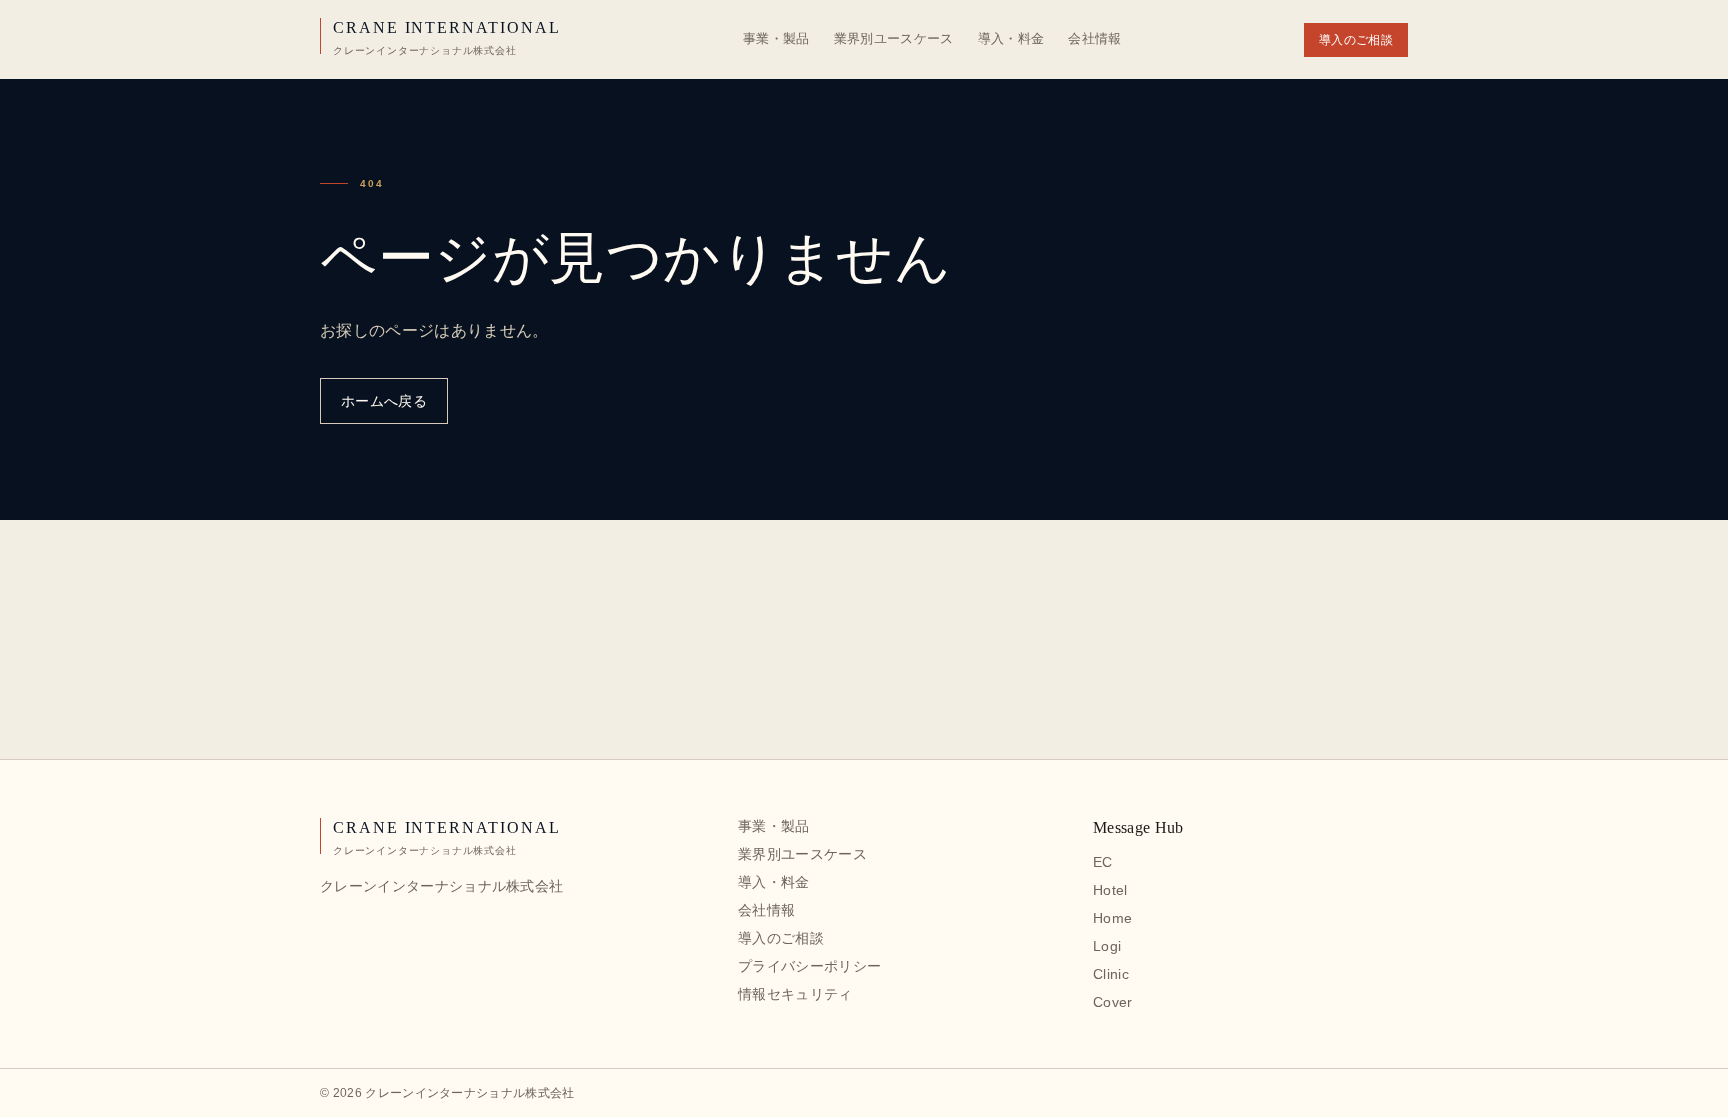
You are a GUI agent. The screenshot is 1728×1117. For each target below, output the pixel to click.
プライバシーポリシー (809, 966)
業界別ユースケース (894, 38)
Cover (1113, 1002)
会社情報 (1094, 38)
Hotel (1110, 890)
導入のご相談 (1356, 40)
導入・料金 (1011, 38)
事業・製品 (776, 38)
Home (1112, 918)
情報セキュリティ (795, 994)
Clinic (1111, 974)
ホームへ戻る (384, 401)
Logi (1107, 946)
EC (1103, 862)
